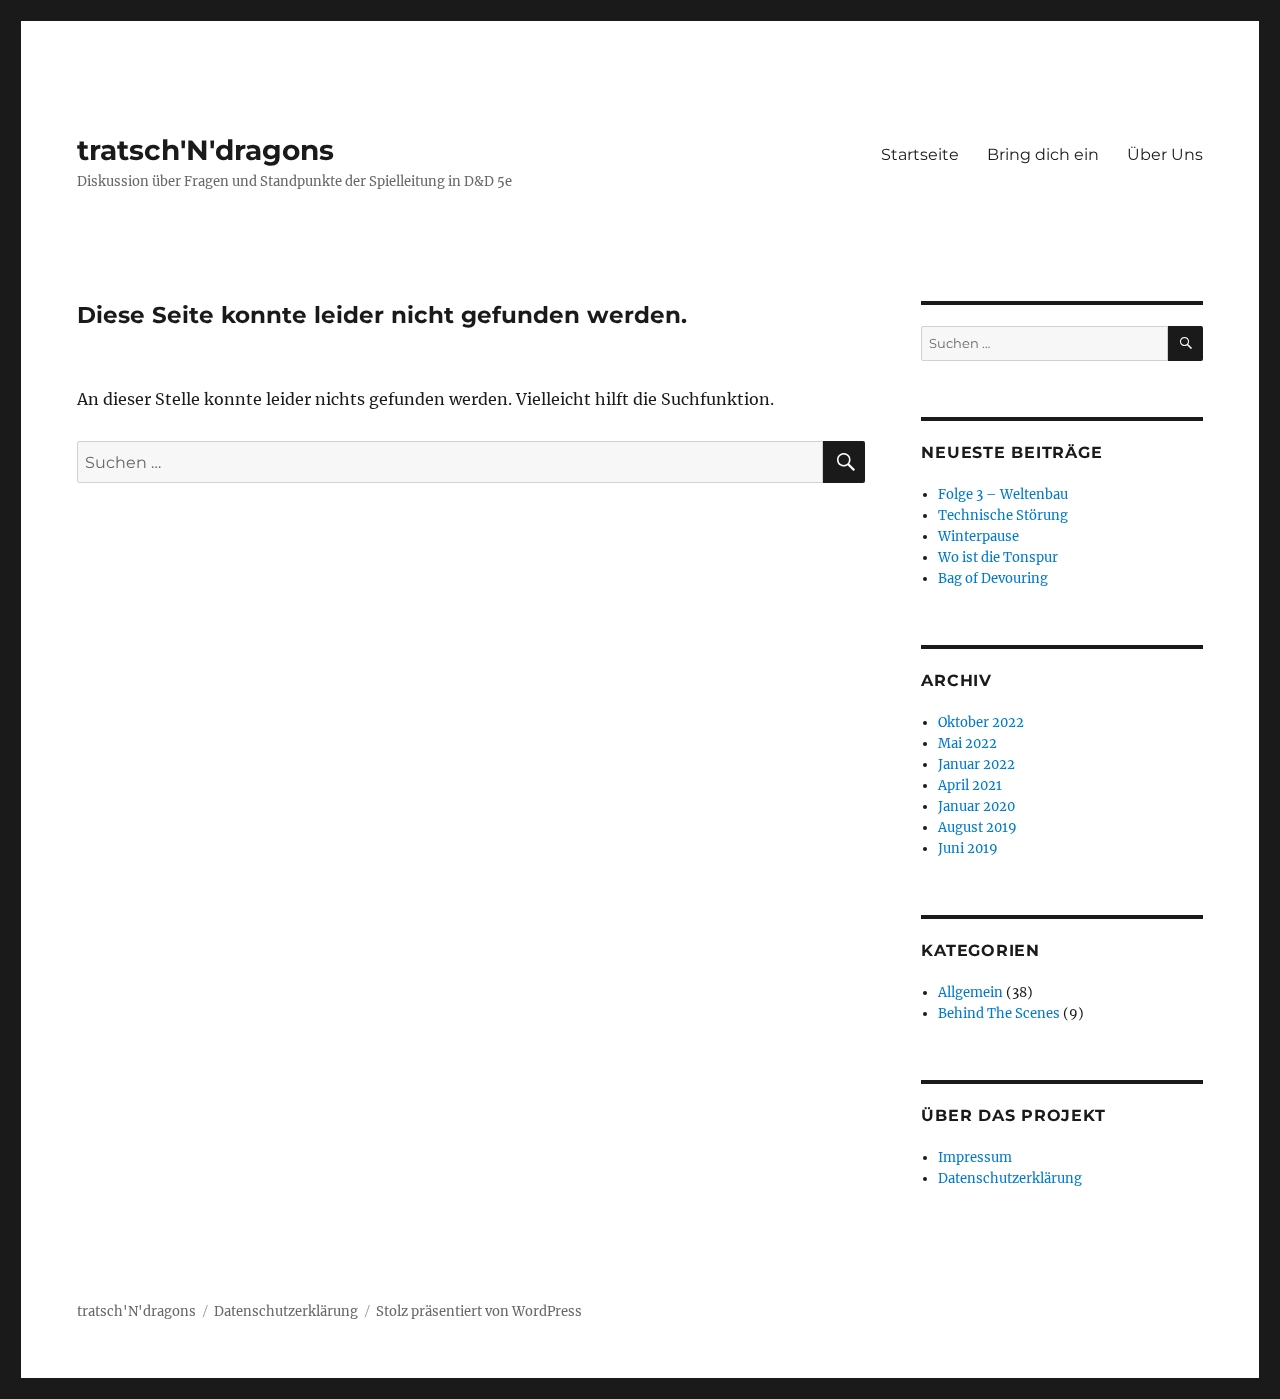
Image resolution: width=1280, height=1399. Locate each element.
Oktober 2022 (981, 722)
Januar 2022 (976, 764)
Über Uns (1165, 154)
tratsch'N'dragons (205, 150)
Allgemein (970, 992)
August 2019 (977, 827)
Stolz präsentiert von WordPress (479, 1311)
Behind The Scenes (999, 1013)
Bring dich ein (1043, 154)
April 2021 (970, 785)
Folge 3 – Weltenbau (1003, 494)
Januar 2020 (976, 806)
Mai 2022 (967, 743)
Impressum (975, 1157)
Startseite (920, 154)
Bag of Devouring (993, 578)
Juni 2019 (968, 848)
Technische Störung (1003, 515)
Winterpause (978, 536)
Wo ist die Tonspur (998, 557)
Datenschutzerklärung (1010, 1178)
